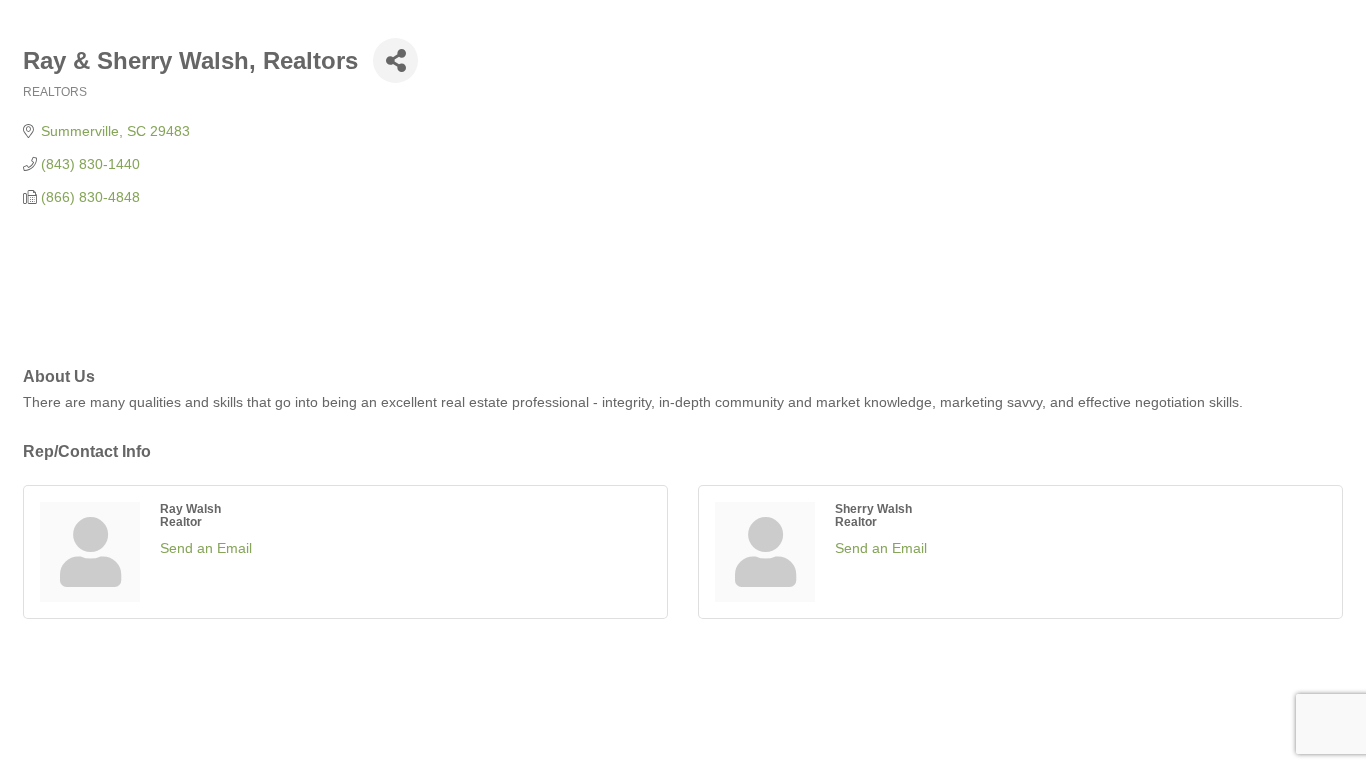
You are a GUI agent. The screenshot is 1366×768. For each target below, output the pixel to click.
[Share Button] (395, 60)
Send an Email (206, 548)
